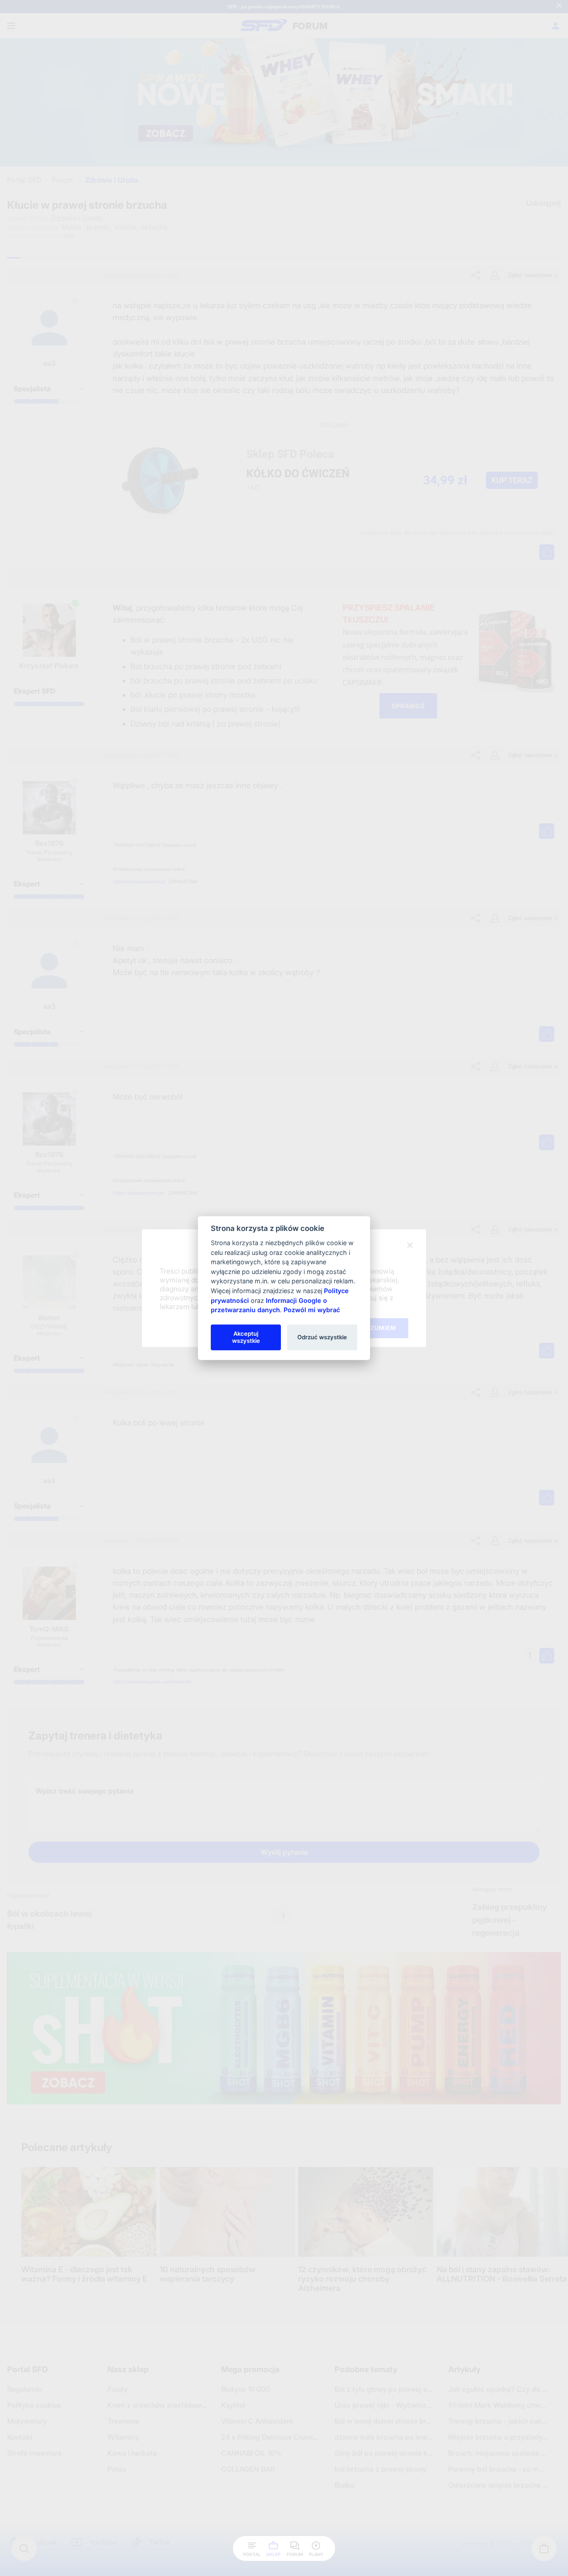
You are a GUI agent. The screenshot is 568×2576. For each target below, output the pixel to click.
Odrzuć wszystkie (322, 1337)
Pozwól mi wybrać (312, 1310)
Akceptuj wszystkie (246, 1337)
